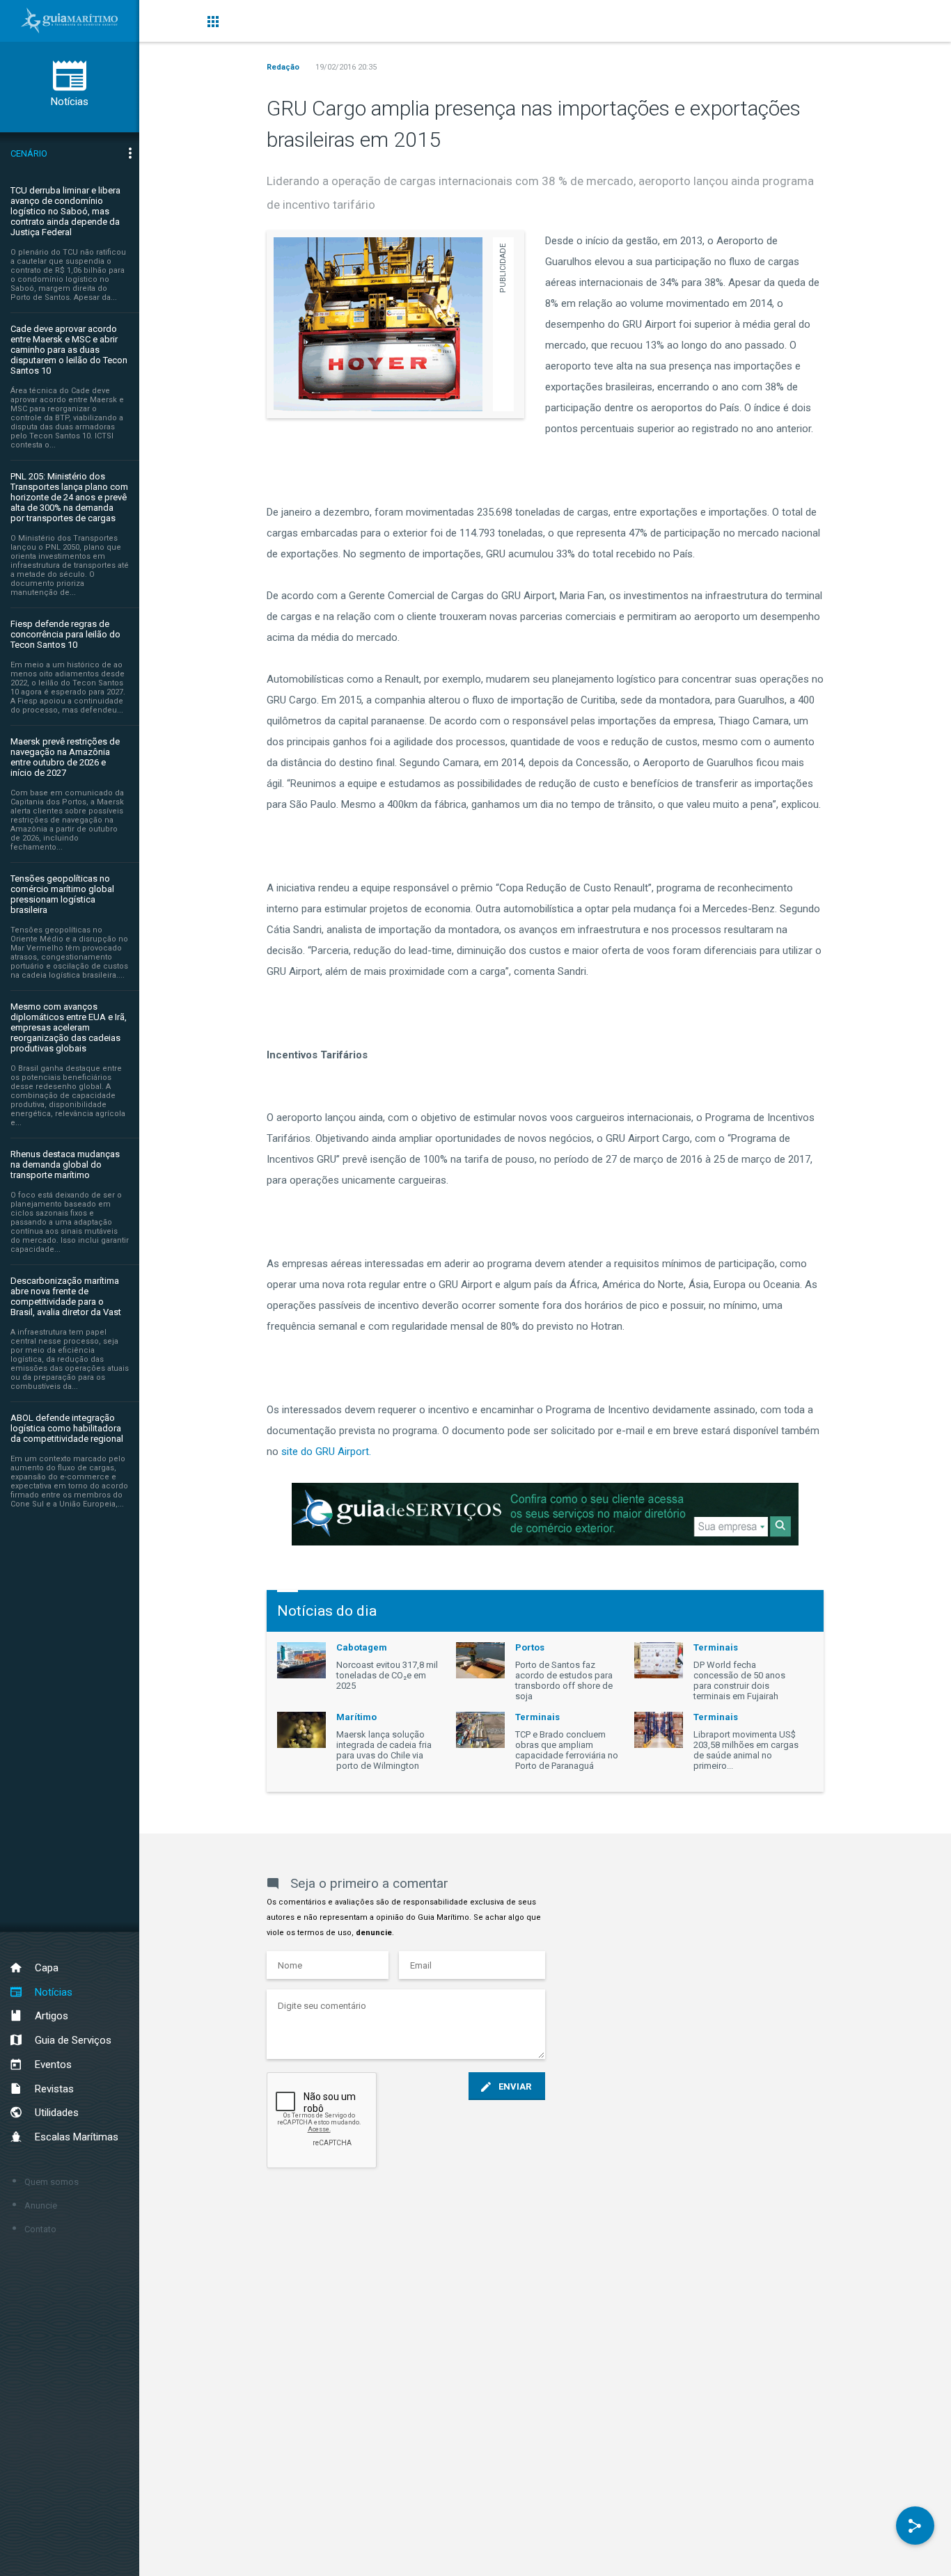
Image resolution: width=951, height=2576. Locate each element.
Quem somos (52, 2182)
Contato (40, 2229)
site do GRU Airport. (325, 1452)
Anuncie (41, 2205)
